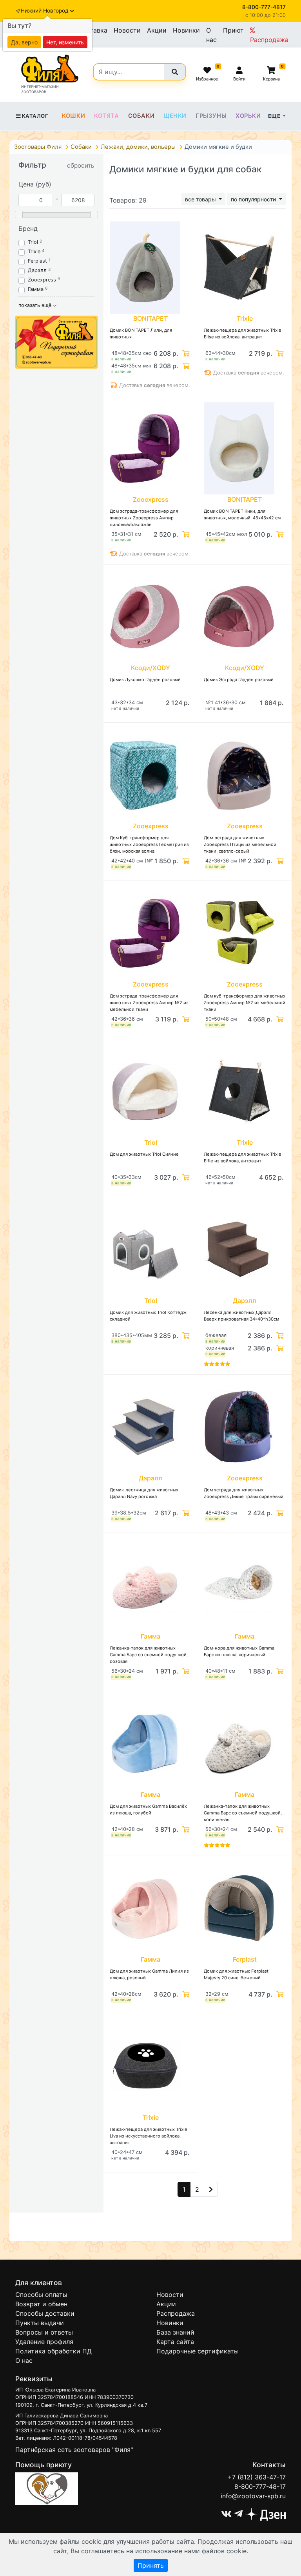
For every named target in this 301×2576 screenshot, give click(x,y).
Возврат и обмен (41, 2304)
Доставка (92, 30)
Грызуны (211, 116)
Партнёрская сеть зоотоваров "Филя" (74, 2450)
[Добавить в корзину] (185, 353)
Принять (151, 2565)
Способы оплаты (41, 2295)
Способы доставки (45, 2313)
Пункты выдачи (40, 2323)
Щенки (175, 116)
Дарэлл (37, 270)
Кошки (73, 116)
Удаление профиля (44, 2342)
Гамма (36, 289)
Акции (157, 30)
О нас (211, 35)
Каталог (35, 116)
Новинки (186, 30)
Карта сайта (175, 2342)
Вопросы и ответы (44, 2332)
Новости (127, 30)
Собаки (141, 116)
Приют (233, 30)
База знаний (175, 2332)
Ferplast (37, 261)
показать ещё (36, 305)
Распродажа (269, 40)
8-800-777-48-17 (260, 2486)
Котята (107, 116)
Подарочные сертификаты (198, 2351)
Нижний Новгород (45, 11)
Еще (275, 116)
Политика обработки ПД (53, 2351)
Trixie (34, 251)
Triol (33, 242)
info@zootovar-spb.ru (253, 2496)
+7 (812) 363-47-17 (257, 2477)
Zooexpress (42, 280)
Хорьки (248, 116)
